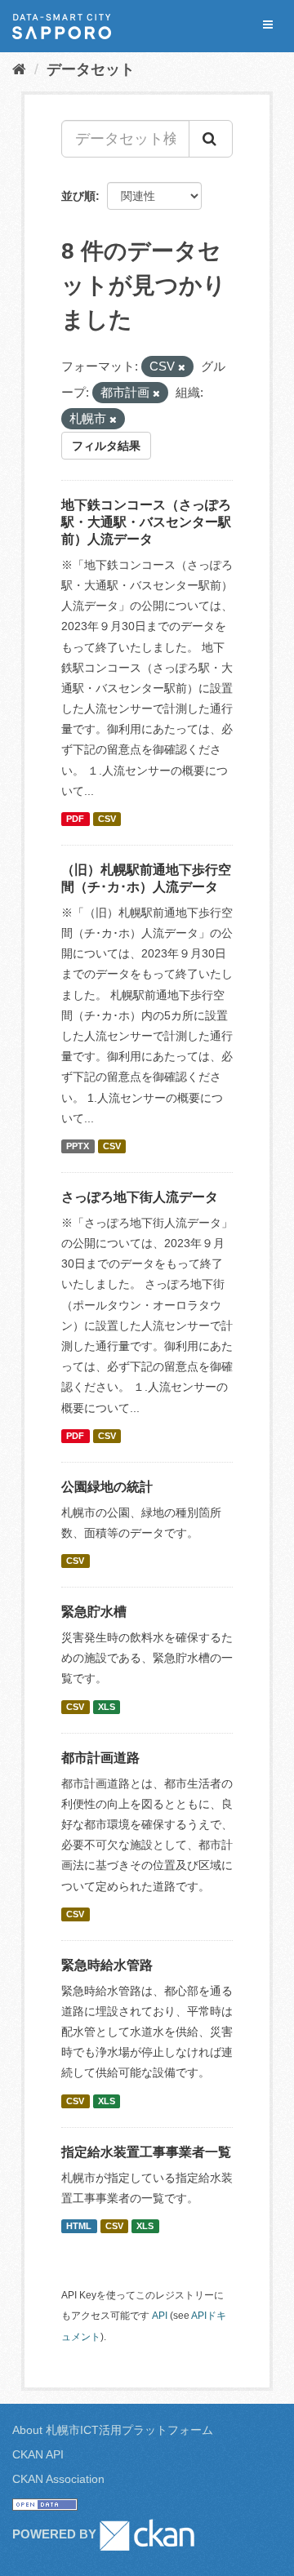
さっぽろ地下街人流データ (140, 1197)
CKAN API (38, 2454)
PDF (75, 819)
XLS (107, 1707)
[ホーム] (19, 69)
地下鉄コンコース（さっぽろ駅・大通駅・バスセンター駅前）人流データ (146, 522)
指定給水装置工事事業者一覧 (146, 2152)
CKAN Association (58, 2479)
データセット (91, 69)
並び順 (78, 196)
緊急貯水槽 (94, 1612)
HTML (79, 2226)
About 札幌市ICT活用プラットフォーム (113, 2430)
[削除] (182, 367)
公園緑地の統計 (107, 1487)
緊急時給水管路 (107, 1965)
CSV (107, 819)
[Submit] (211, 139)
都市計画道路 (100, 1758)
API (160, 2316)
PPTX (78, 1146)
